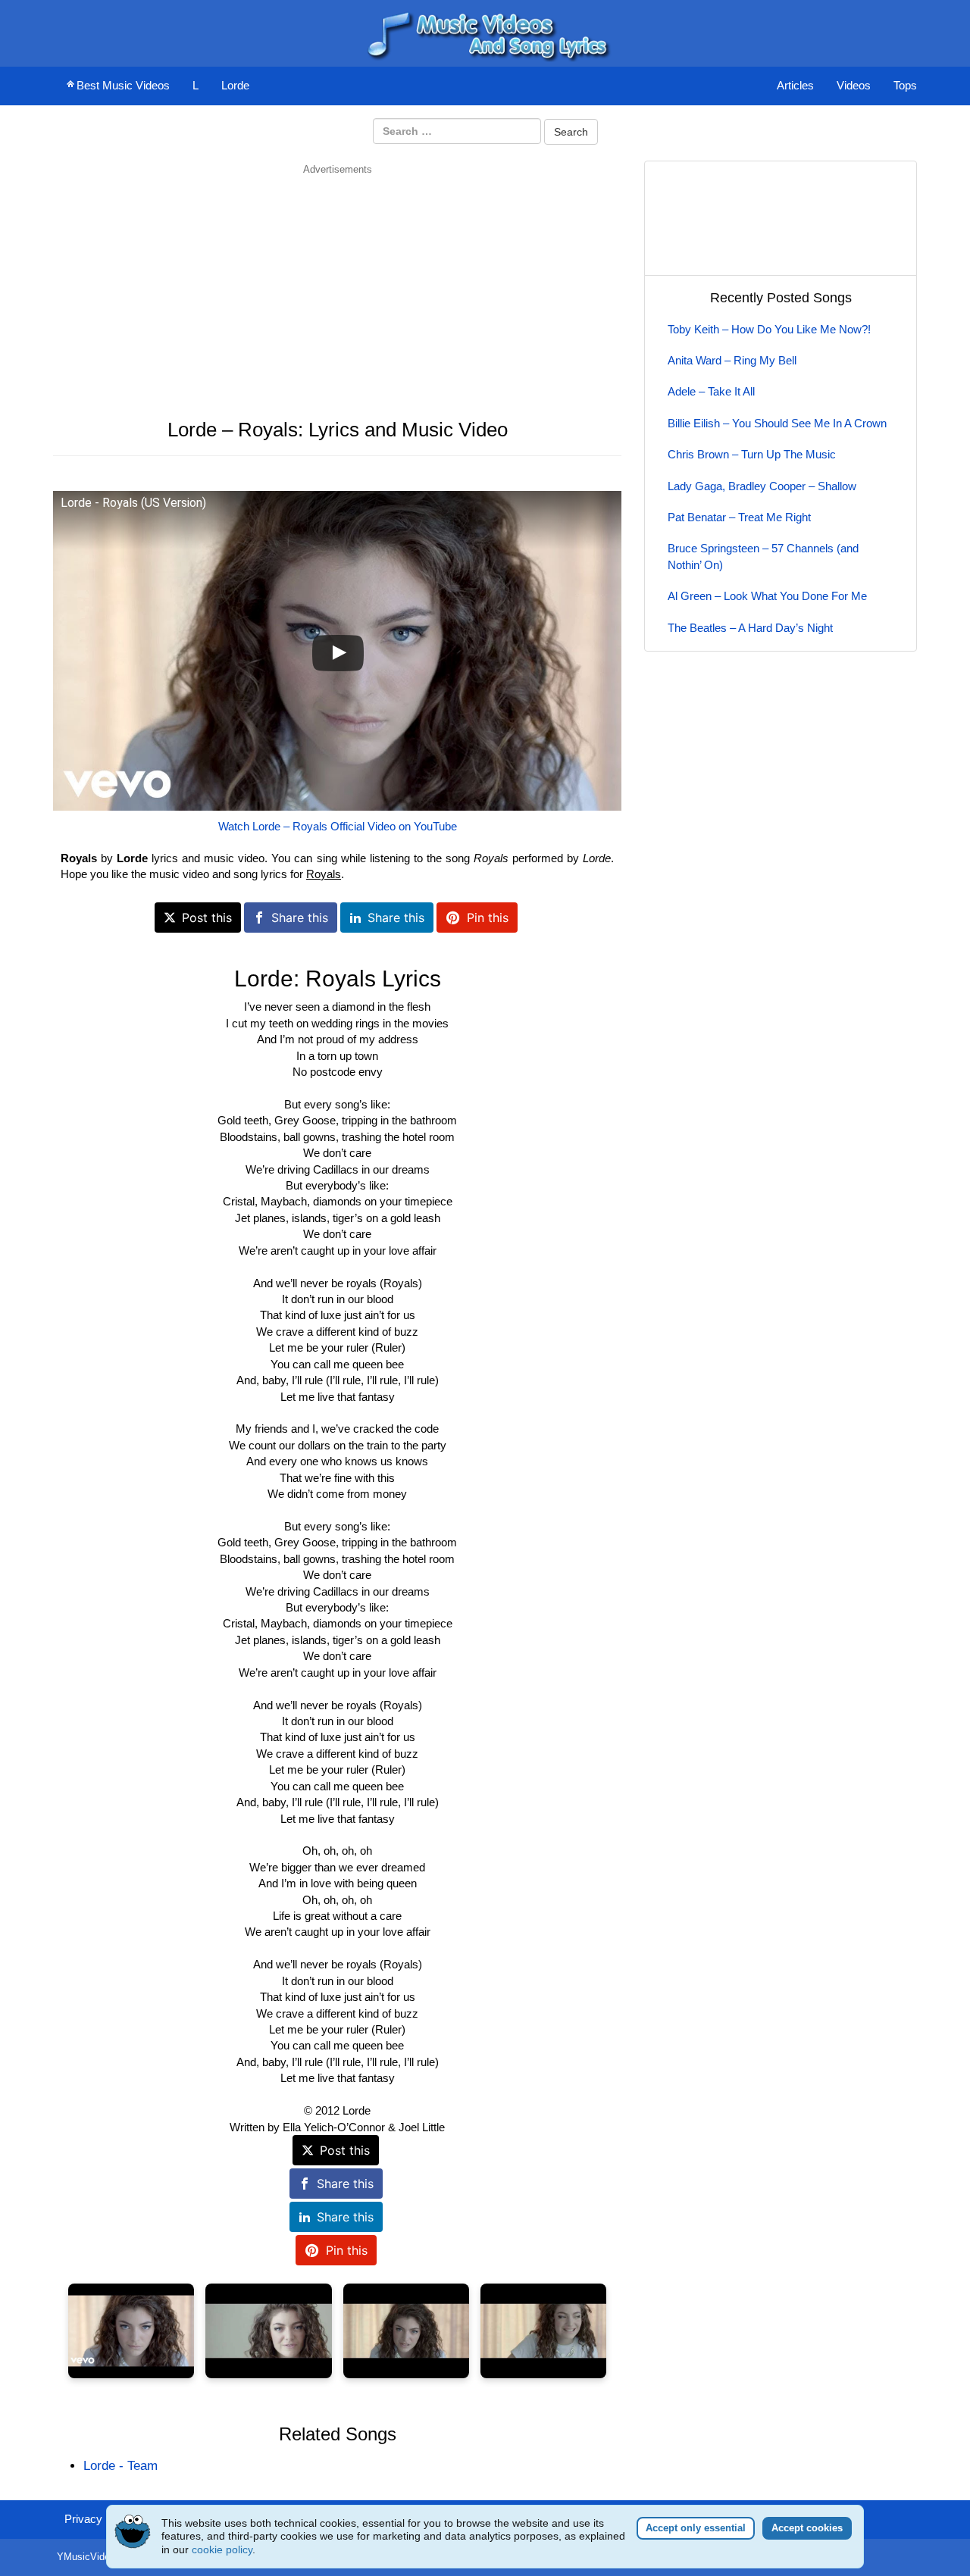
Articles (795, 85)
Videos (854, 85)
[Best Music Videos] (485, 32)
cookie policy (222, 2549)
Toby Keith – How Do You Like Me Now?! (769, 329)
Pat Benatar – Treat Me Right (739, 517)
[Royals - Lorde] (131, 2331)
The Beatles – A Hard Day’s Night (750, 628)
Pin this (488, 918)
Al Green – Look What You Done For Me (767, 596)
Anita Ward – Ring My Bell (732, 360)
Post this (207, 918)
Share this (300, 918)
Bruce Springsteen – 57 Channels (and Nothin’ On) (763, 556)
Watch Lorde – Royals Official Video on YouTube (338, 826)
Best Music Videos (123, 85)
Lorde (235, 85)
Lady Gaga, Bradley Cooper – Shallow (762, 486)
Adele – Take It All (711, 391)
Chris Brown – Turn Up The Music (752, 454)
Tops (905, 85)
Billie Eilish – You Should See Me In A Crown (777, 423)
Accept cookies (807, 2528)
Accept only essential (696, 2528)
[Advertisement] (337, 283)
